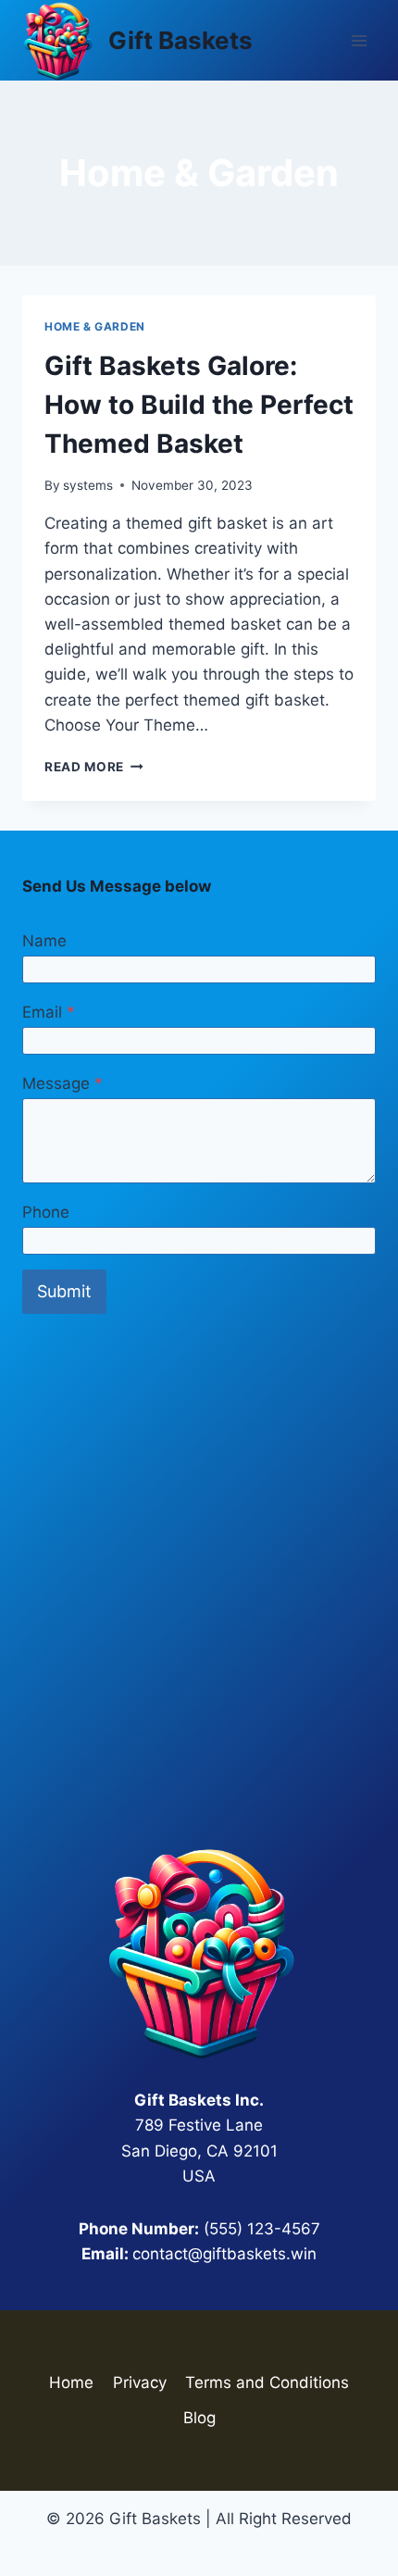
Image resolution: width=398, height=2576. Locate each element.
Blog (199, 2418)
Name (44, 941)
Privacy (140, 2382)
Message (62, 1083)
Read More (94, 767)
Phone (46, 1212)
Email (49, 1012)
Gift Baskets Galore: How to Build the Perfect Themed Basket (199, 405)
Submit (64, 1291)
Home (71, 2382)
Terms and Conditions (267, 2382)
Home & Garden (95, 326)
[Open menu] (359, 40)
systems (88, 485)
